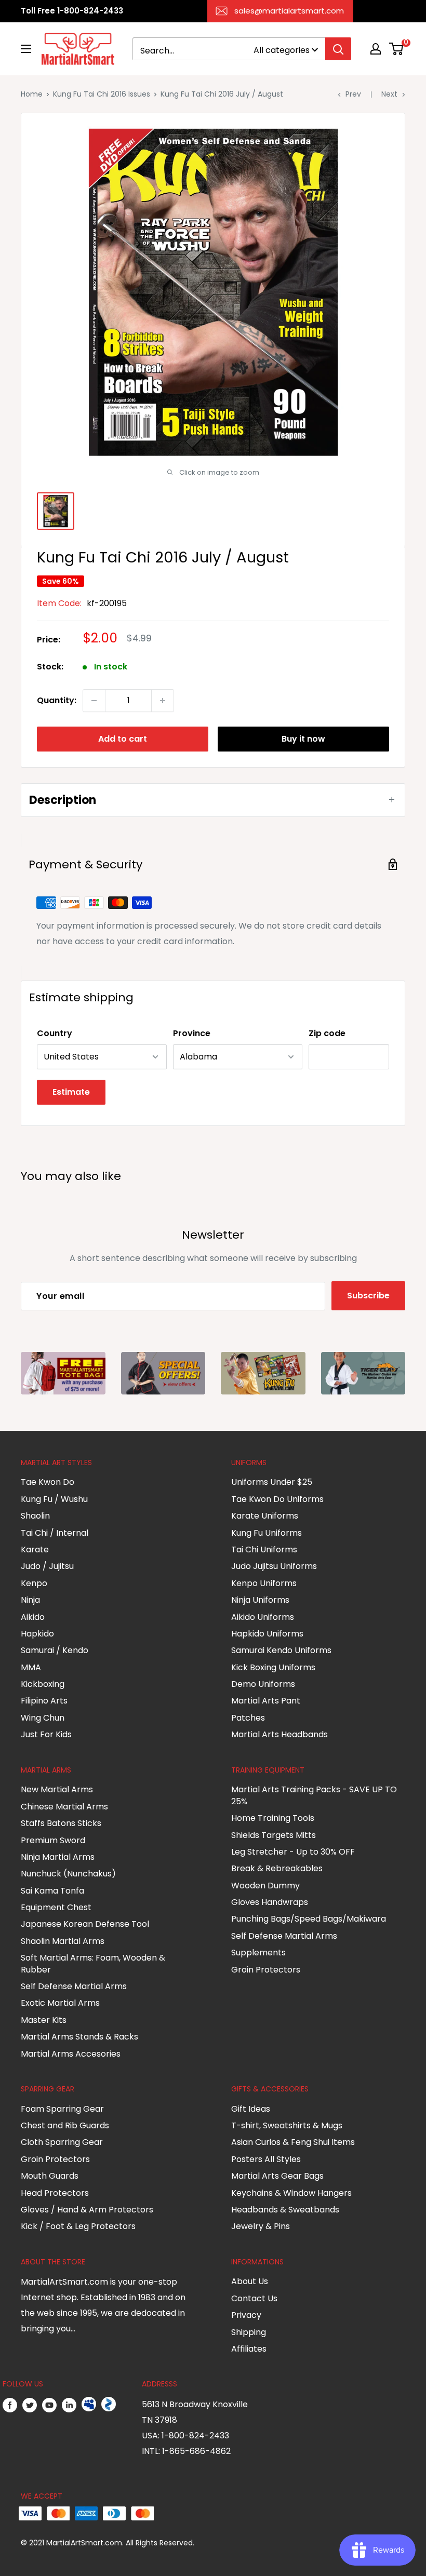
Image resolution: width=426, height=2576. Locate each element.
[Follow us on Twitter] (30, 2405)
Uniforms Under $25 (272, 1482)
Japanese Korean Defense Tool (85, 1924)
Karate (35, 1549)
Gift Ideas (251, 2109)
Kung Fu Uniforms (267, 1533)
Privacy (246, 2315)
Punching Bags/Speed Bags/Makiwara (309, 1919)
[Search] (338, 49)
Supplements (258, 1953)
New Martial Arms (57, 1789)
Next (389, 94)
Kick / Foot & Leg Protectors (78, 2226)
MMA (31, 1667)
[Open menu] (26, 49)
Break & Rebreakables (277, 1868)
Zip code (327, 1033)
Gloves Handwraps (270, 1902)
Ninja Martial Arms (58, 1857)
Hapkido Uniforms (267, 1634)
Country (55, 1033)
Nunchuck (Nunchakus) (68, 1874)
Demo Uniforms (263, 1684)
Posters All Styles (266, 2159)
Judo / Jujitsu (47, 1566)
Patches (248, 1718)
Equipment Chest (56, 1907)
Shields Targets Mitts (274, 1835)
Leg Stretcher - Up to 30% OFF (293, 1852)
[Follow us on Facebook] (10, 2405)
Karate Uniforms (265, 1516)
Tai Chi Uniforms (264, 1549)
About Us (250, 2281)
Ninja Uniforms (260, 1600)
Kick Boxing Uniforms (273, 1667)
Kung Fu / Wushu (54, 1499)
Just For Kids (46, 1734)
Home (32, 94)
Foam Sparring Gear (62, 2109)
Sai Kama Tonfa (52, 1891)
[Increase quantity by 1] (163, 701)
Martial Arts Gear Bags (277, 2176)
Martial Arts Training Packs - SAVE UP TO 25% (314, 1795)
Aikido (33, 1617)
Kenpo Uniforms (264, 1583)
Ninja (30, 1600)
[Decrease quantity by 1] (94, 701)
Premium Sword (53, 1840)
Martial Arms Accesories (71, 2054)
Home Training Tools (273, 1818)
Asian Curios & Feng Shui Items (293, 2142)
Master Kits (44, 2020)
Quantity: (57, 700)
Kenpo (34, 1583)
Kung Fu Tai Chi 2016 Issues (102, 94)
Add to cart (123, 739)
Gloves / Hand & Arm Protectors (87, 2210)
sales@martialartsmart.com (289, 11)
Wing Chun (43, 1718)
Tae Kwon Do (48, 1482)
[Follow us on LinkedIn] (69, 2405)
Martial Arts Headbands (279, 1734)
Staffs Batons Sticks (61, 1823)
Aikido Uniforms (263, 1617)
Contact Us (254, 2298)
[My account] (376, 49)
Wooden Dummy (265, 1886)
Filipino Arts (44, 1701)
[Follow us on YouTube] (49, 2405)
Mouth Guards (50, 2176)
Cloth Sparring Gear (62, 2142)
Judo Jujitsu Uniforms (274, 1566)
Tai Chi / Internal (55, 1533)
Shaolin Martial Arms (63, 1941)
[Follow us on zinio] (109, 2405)
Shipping (249, 2332)
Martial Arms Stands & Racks (79, 2037)
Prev (353, 94)
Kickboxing (43, 1684)
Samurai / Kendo (55, 1650)
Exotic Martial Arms (60, 2003)
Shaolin (35, 1516)
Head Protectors (55, 2193)
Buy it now (303, 739)
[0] (397, 49)
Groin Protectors (266, 1970)
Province (192, 1033)
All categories (282, 50)
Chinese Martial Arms (64, 1807)
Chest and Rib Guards (65, 2125)
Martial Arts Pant (266, 1701)
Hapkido (37, 1634)
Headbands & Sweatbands (285, 2210)
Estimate (71, 1092)
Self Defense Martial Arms (74, 1986)
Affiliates (249, 2349)
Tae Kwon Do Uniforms (277, 1499)
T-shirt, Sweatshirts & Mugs (287, 2125)
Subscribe (368, 1296)
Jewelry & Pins (261, 2226)
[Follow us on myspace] (89, 2405)
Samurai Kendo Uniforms (281, 1650)
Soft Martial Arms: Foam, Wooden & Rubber (93, 1963)
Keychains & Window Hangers (291, 2193)
